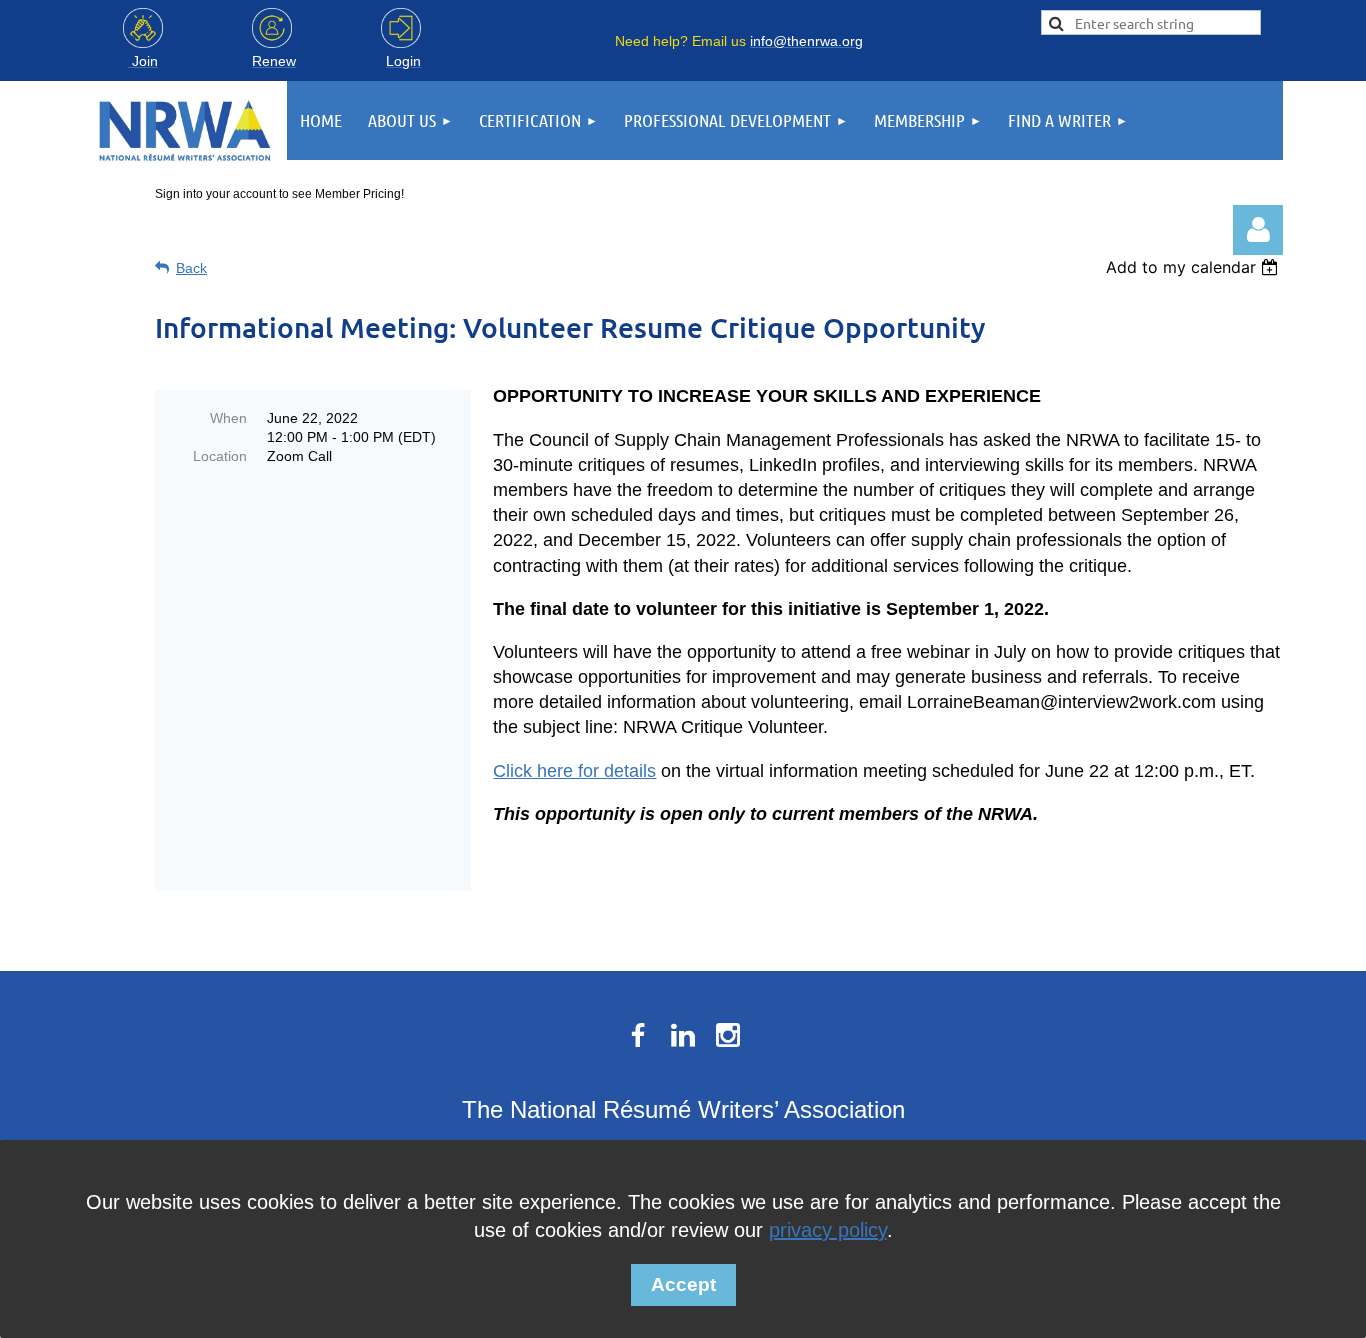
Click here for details (574, 771)
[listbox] (1194, 267)
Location (220, 456)
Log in (1258, 230)
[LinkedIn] (683, 1035)
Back (191, 268)
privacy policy (828, 1230)
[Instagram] (728, 1035)
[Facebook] (638, 1035)
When (228, 418)
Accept (683, 1284)
